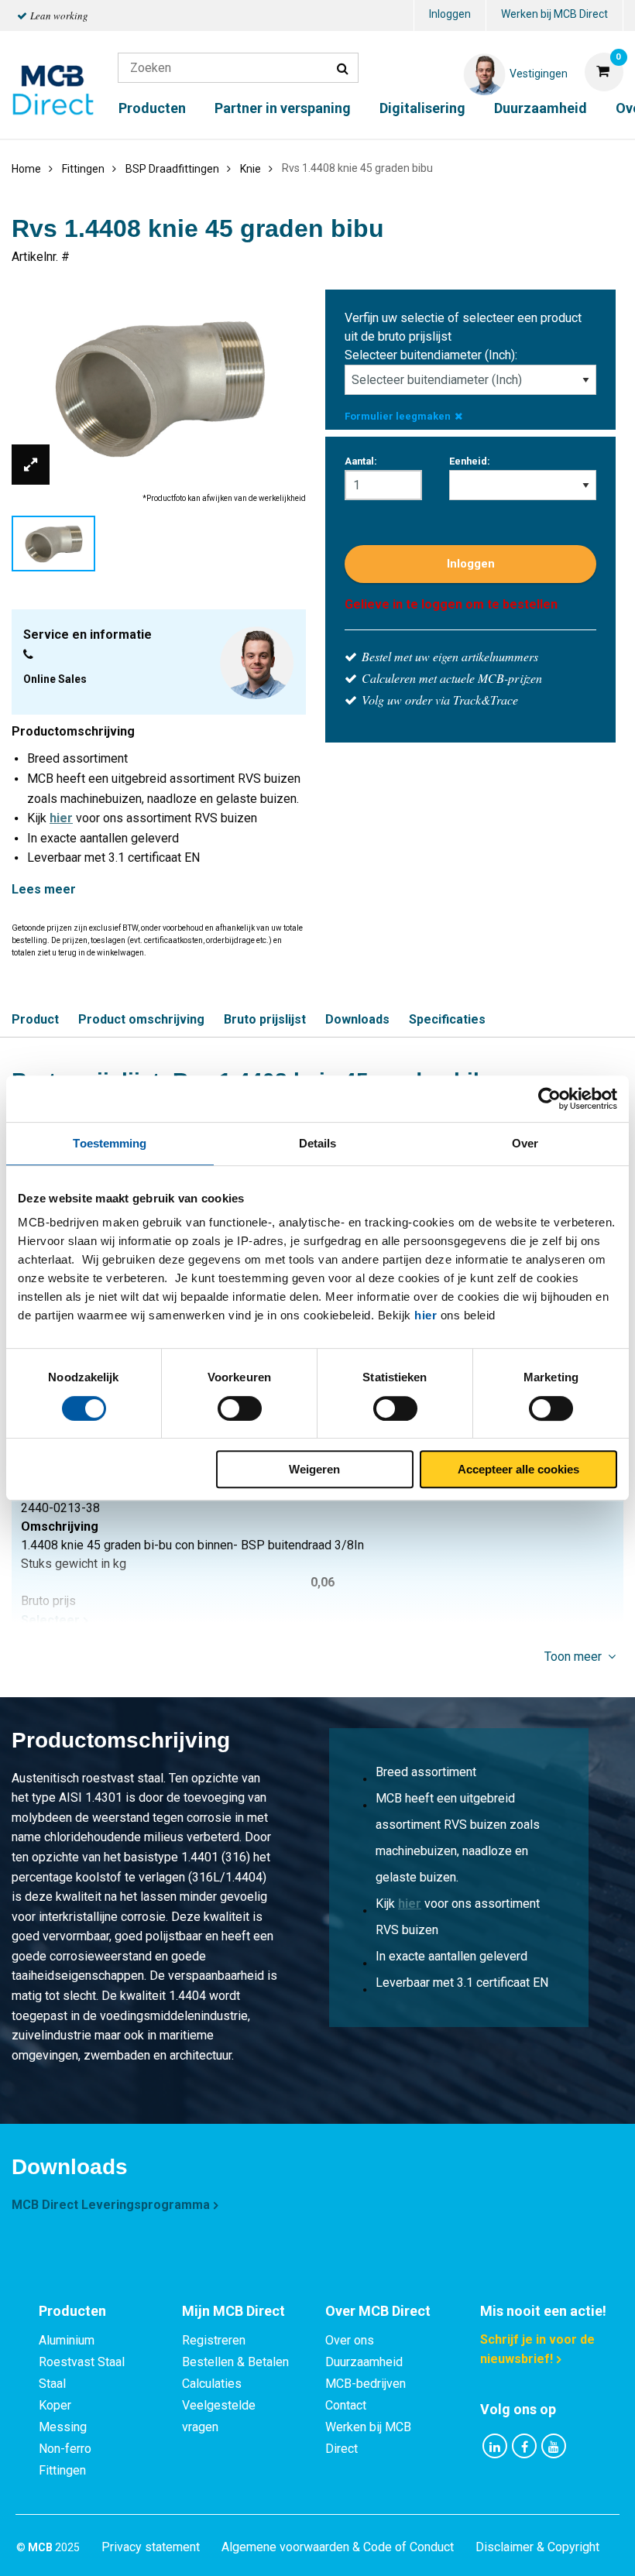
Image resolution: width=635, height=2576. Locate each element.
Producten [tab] (72, 2311)
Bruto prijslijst (265, 1019)
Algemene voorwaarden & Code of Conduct (338, 2547)
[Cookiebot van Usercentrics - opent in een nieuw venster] (549, 1099)
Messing (63, 2427)
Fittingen (62, 2470)
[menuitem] (450, 16)
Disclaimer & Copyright (537, 2547)
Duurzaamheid (541, 108)
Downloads (357, 1019)
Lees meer (44, 889)
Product (35, 1019)
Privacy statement (151, 2547)
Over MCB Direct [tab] (378, 2311)
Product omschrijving (141, 1019)
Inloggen (450, 14)
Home (26, 169)
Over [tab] (525, 1143)
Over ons (350, 2340)
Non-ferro (65, 2449)
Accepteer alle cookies (518, 1469)
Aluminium (67, 2340)
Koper (55, 2405)
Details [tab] (318, 1143)
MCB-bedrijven (366, 2384)
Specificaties (447, 1019)
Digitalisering (422, 108)
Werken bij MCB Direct (554, 14)
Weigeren (314, 1469)
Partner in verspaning (283, 108)
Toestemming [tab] (110, 1143)
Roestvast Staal (82, 2362)
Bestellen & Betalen (235, 2362)
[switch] (240, 1408)
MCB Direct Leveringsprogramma (111, 2205)
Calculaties (212, 2384)
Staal (52, 2384)
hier (426, 1315)
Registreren (214, 2340)
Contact (346, 2405)
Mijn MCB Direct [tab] (233, 2311)
